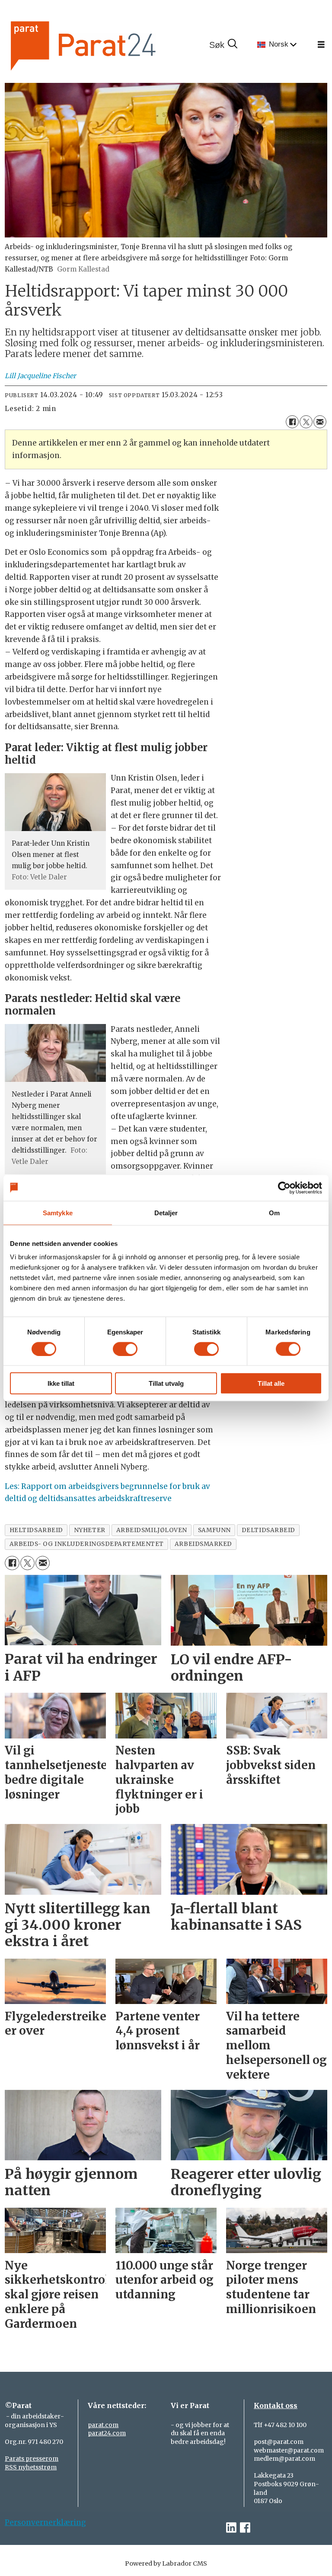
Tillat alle (271, 1383)
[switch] (125, 1349)
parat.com (103, 2425)
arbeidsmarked (203, 1544)
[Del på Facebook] (292, 422)
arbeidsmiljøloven (152, 1530)
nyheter (90, 1530)
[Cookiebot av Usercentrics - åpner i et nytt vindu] (284, 1188)
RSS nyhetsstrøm (31, 2467)
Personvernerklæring (45, 2522)
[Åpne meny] (321, 45)
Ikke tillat (61, 1383)
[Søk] (223, 45)
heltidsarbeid (36, 1530)
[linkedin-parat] (231, 2528)
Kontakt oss (276, 2405)
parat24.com (107, 2433)
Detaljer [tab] (166, 1212)
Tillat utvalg (166, 1383)
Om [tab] (274, 1212)
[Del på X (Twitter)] (306, 422)
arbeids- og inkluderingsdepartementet (87, 1544)
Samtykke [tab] (58, 1212)
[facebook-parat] (245, 2528)
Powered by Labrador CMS (166, 2563)
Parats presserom (32, 2459)
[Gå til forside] (112, 45)
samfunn (214, 1530)
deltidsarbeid (268, 1530)
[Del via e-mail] (320, 422)
